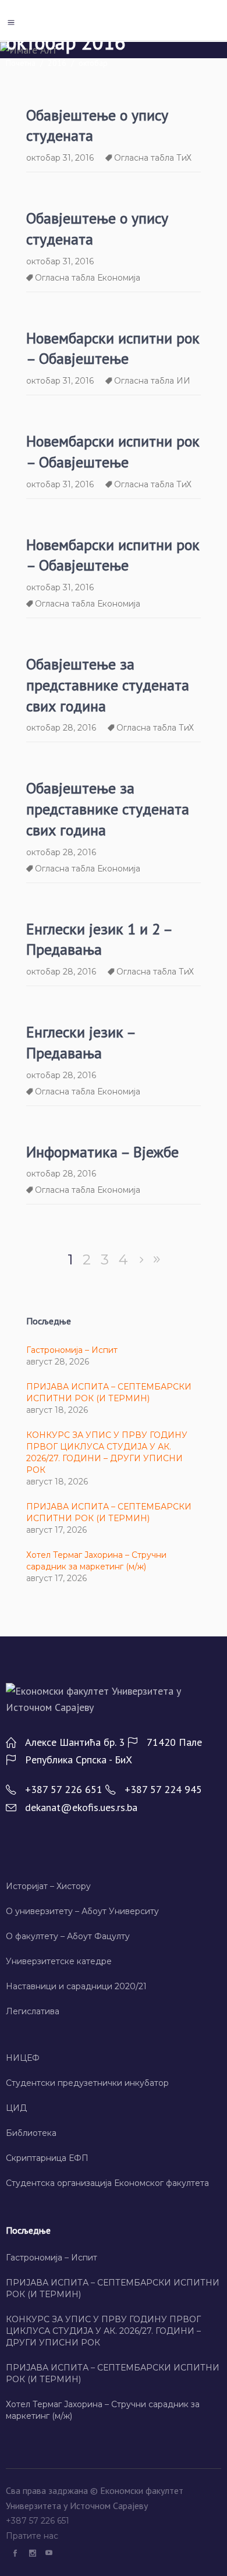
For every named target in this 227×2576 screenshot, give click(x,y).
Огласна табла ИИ (152, 381)
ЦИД (16, 2108)
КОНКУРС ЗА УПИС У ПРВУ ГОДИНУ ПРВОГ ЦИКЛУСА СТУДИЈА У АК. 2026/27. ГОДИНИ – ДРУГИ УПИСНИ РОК (103, 2331)
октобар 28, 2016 (61, 728)
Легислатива (33, 2011)
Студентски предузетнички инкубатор (87, 2083)
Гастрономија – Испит (72, 1350)
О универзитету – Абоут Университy (82, 1911)
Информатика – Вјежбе (102, 1152)
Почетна (21, 63)
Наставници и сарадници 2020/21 (76, 1986)
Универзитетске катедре (59, 1961)
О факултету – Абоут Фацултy (68, 1936)
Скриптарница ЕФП (47, 2158)
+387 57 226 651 (39, 2521)
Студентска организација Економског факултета (107, 2183)
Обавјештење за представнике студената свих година (108, 685)
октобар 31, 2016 (60, 158)
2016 (57, 63)
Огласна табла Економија (88, 278)
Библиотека (31, 2133)
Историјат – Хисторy (48, 1886)
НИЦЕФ (23, 2058)
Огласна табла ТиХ (153, 158)
